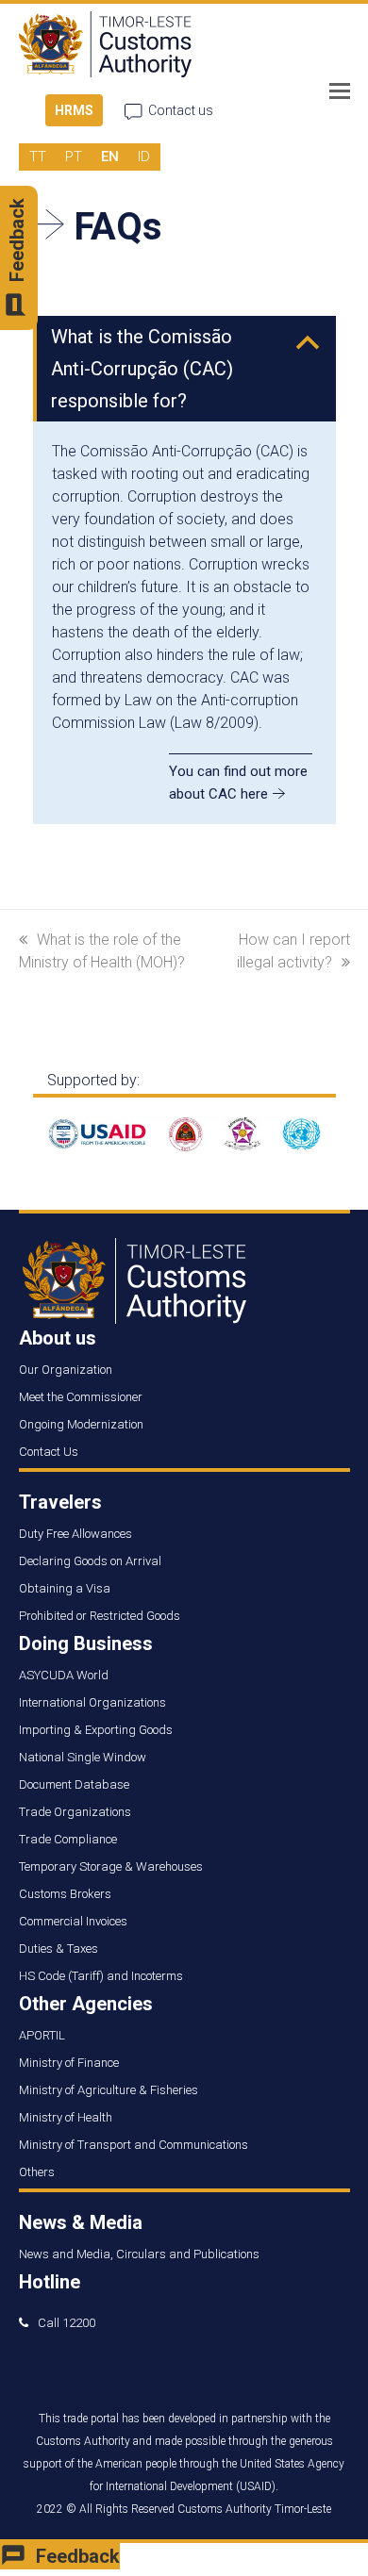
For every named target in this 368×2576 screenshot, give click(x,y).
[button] (340, 91)
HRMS (74, 110)
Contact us (181, 110)
